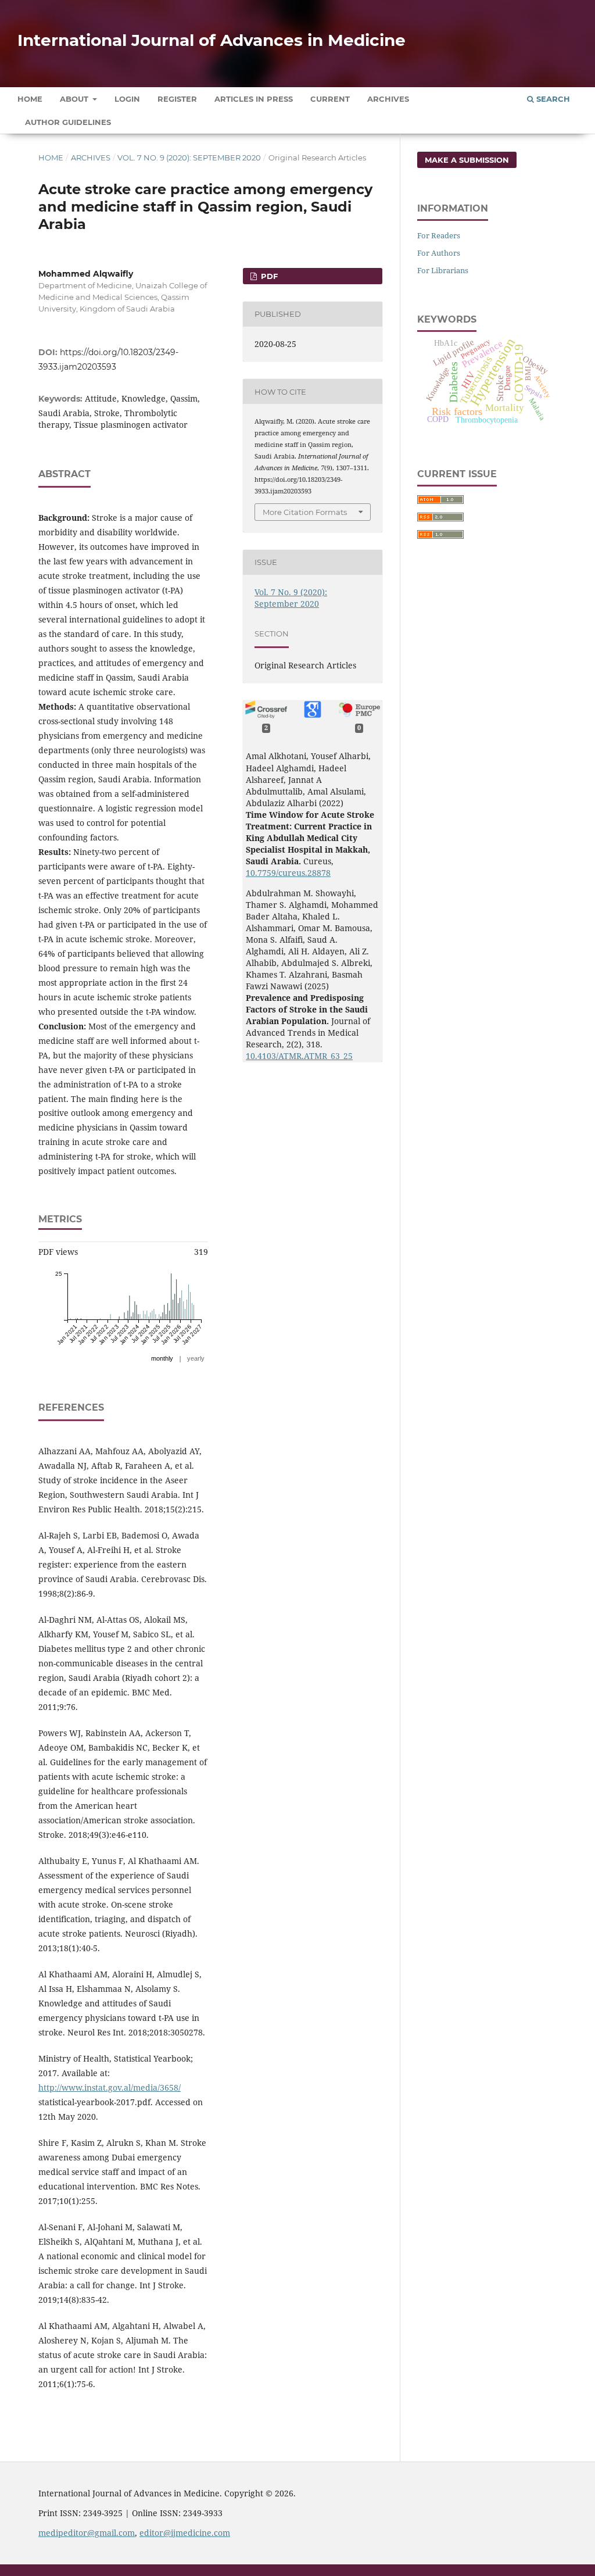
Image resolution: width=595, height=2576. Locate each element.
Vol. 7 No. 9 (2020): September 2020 (189, 158)
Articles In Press (254, 99)
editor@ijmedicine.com (185, 2533)
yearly (196, 1358)
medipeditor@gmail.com (87, 2533)
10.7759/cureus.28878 (288, 873)
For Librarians (443, 270)
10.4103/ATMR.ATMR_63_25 (299, 1056)
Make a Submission (467, 160)
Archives (388, 99)
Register (177, 99)
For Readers (439, 235)
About (75, 99)
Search (552, 99)
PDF (268, 276)
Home (30, 99)
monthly (162, 1358)
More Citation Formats (305, 512)
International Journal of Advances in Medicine (212, 40)
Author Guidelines (68, 122)
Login (127, 99)
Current (330, 99)
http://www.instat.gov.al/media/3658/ (110, 2087)
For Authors (439, 253)
